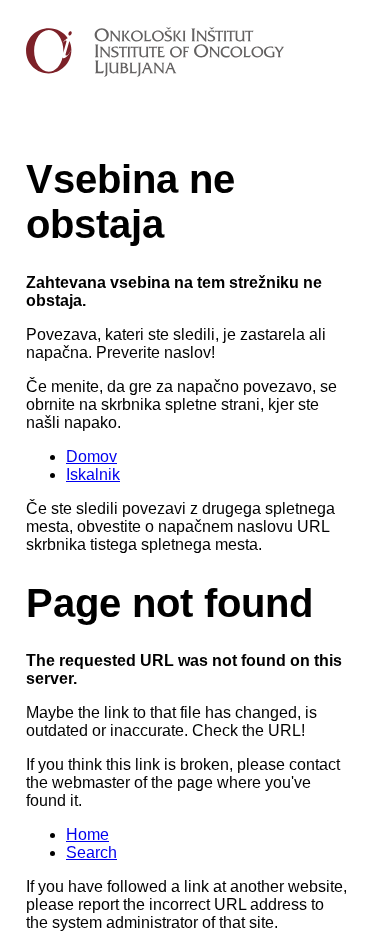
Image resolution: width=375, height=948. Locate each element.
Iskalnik (93, 474)
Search (91, 852)
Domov (91, 456)
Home (87, 834)
